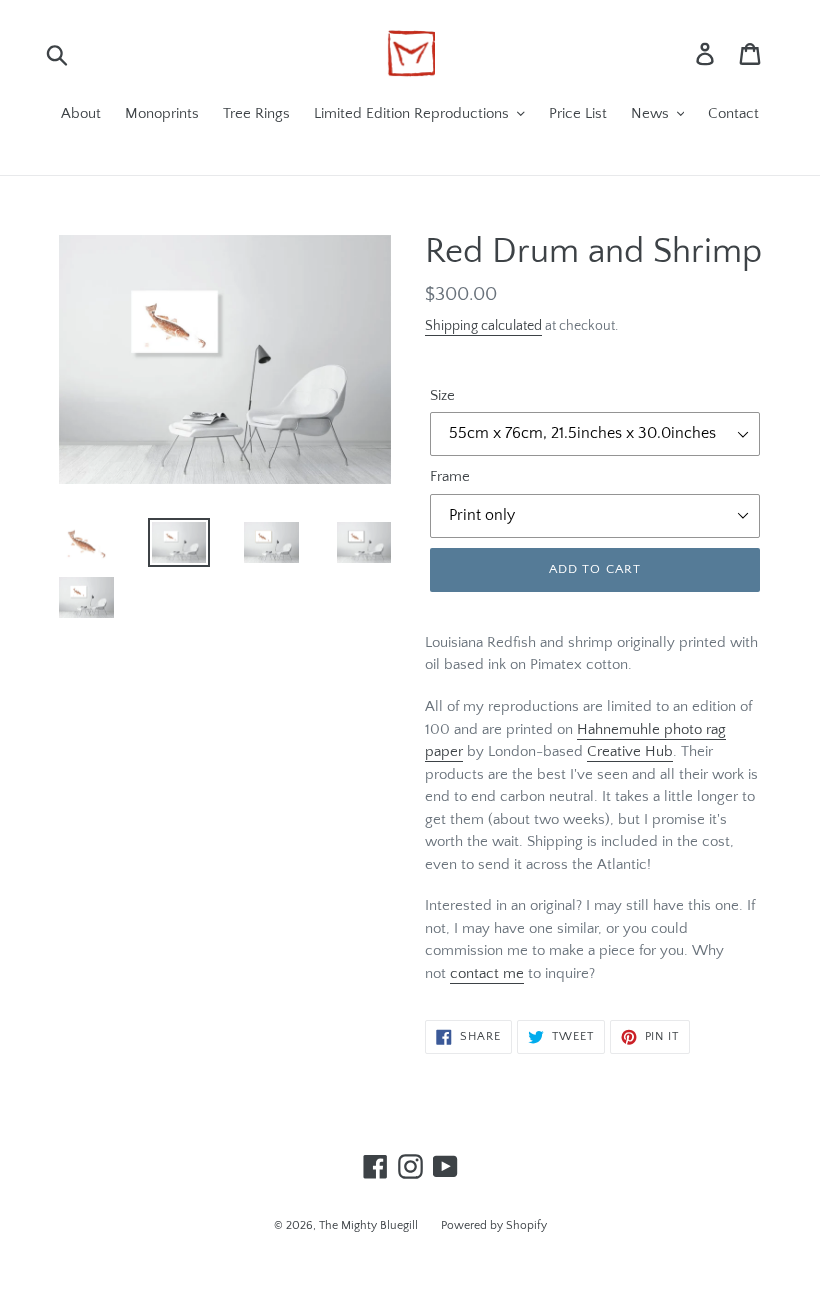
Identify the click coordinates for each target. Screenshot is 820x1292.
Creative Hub (630, 751)
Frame (450, 476)
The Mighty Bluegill (370, 1225)
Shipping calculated (483, 326)
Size (442, 395)
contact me (487, 973)
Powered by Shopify (494, 1225)
